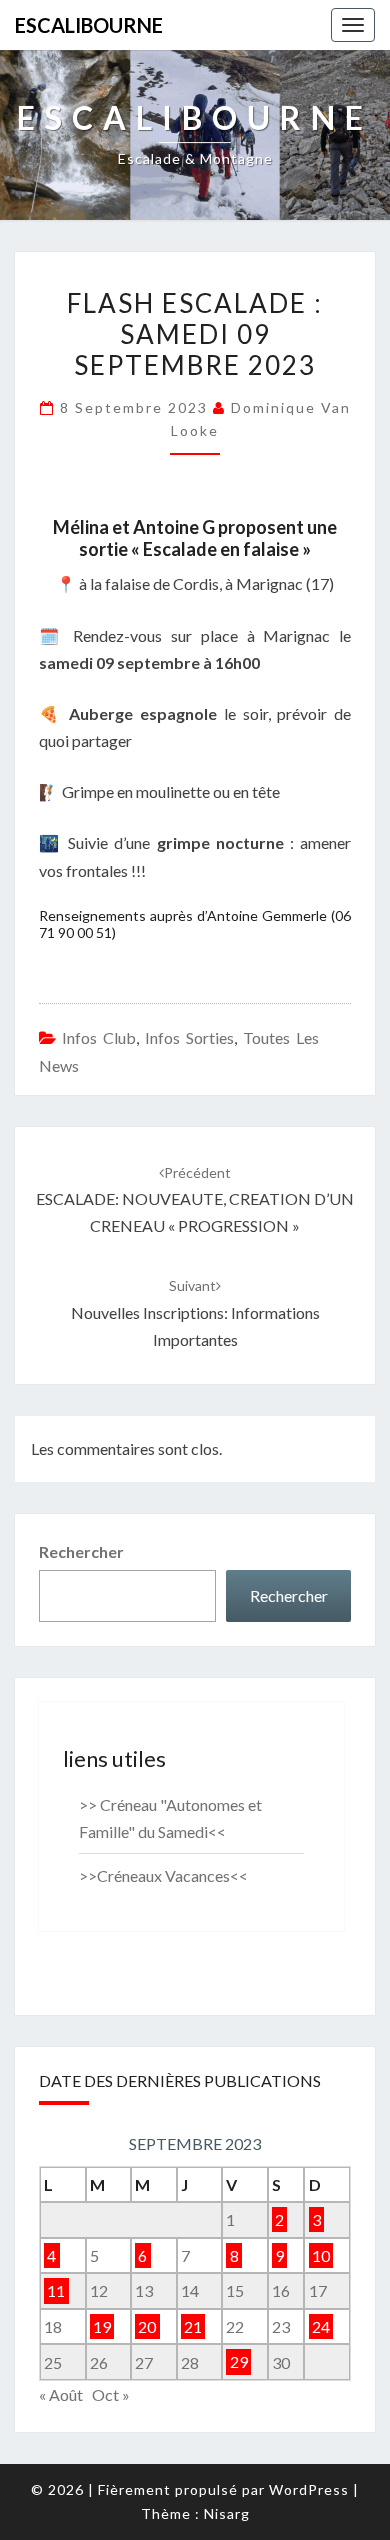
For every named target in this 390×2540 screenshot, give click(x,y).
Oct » (111, 2394)
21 (193, 2326)
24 (321, 2326)
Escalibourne (89, 25)
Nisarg (227, 2513)
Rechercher (81, 1551)
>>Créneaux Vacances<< (163, 1875)
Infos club (99, 1037)
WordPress (309, 2489)
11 (56, 2290)
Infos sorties (189, 1037)
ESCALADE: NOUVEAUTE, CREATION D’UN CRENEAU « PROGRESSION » (195, 1199)
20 (147, 2326)
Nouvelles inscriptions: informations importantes (195, 1312)
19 (102, 2326)
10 (321, 2255)
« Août (61, 2394)
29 (239, 2362)
